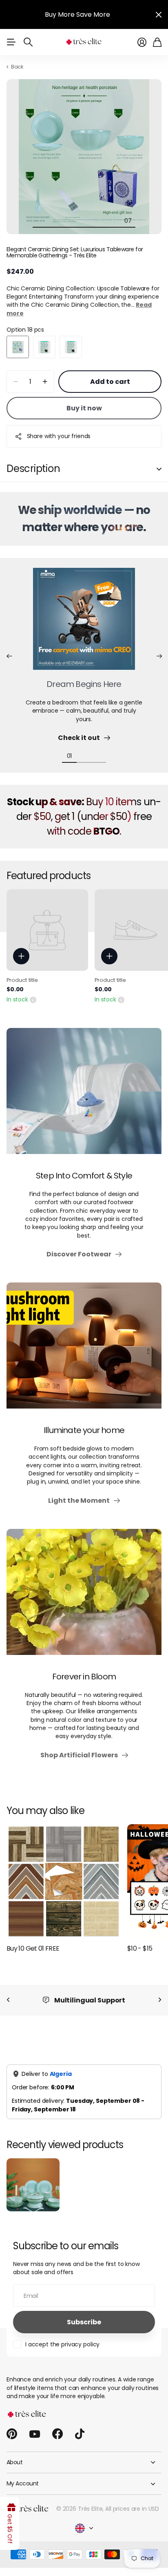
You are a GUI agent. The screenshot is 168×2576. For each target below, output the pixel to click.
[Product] (47, 930)
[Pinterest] (12, 2434)
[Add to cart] (21, 956)
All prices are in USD (132, 2509)
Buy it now (84, 408)
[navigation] (40, 220)
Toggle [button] (159, 469)
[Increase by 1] (45, 382)
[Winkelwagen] (157, 42)
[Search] (28, 42)
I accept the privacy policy (62, 2344)
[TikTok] (80, 2434)
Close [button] (159, 14)
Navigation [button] (11, 42)
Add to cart (110, 382)
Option (25, 330)
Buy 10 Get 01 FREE (33, 1948)
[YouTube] (35, 2434)
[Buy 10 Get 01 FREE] (64, 1881)
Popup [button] (33, 999)
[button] (9, 656)
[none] (8, 2000)
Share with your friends (59, 436)
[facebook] (57, 2434)
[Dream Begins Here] (84, 624)
